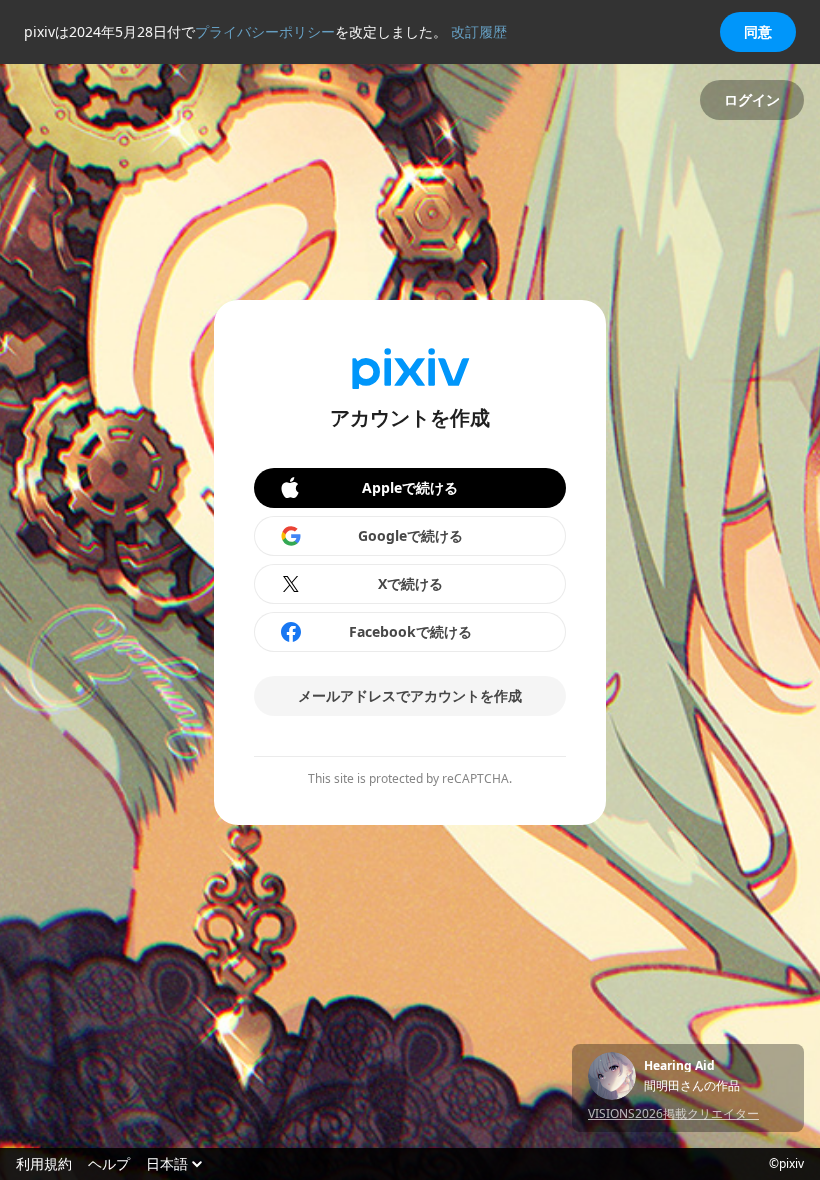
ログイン (752, 99)
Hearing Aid (679, 1066)
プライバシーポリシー (265, 31)
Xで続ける (410, 583)
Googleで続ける (410, 535)
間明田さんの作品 (692, 1086)
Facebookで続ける (410, 631)
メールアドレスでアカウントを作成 (410, 695)
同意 (758, 31)
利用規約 (44, 1164)
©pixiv (786, 1164)
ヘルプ (109, 1164)
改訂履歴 (479, 31)
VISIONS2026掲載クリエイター (673, 1113)
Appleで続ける (410, 487)
